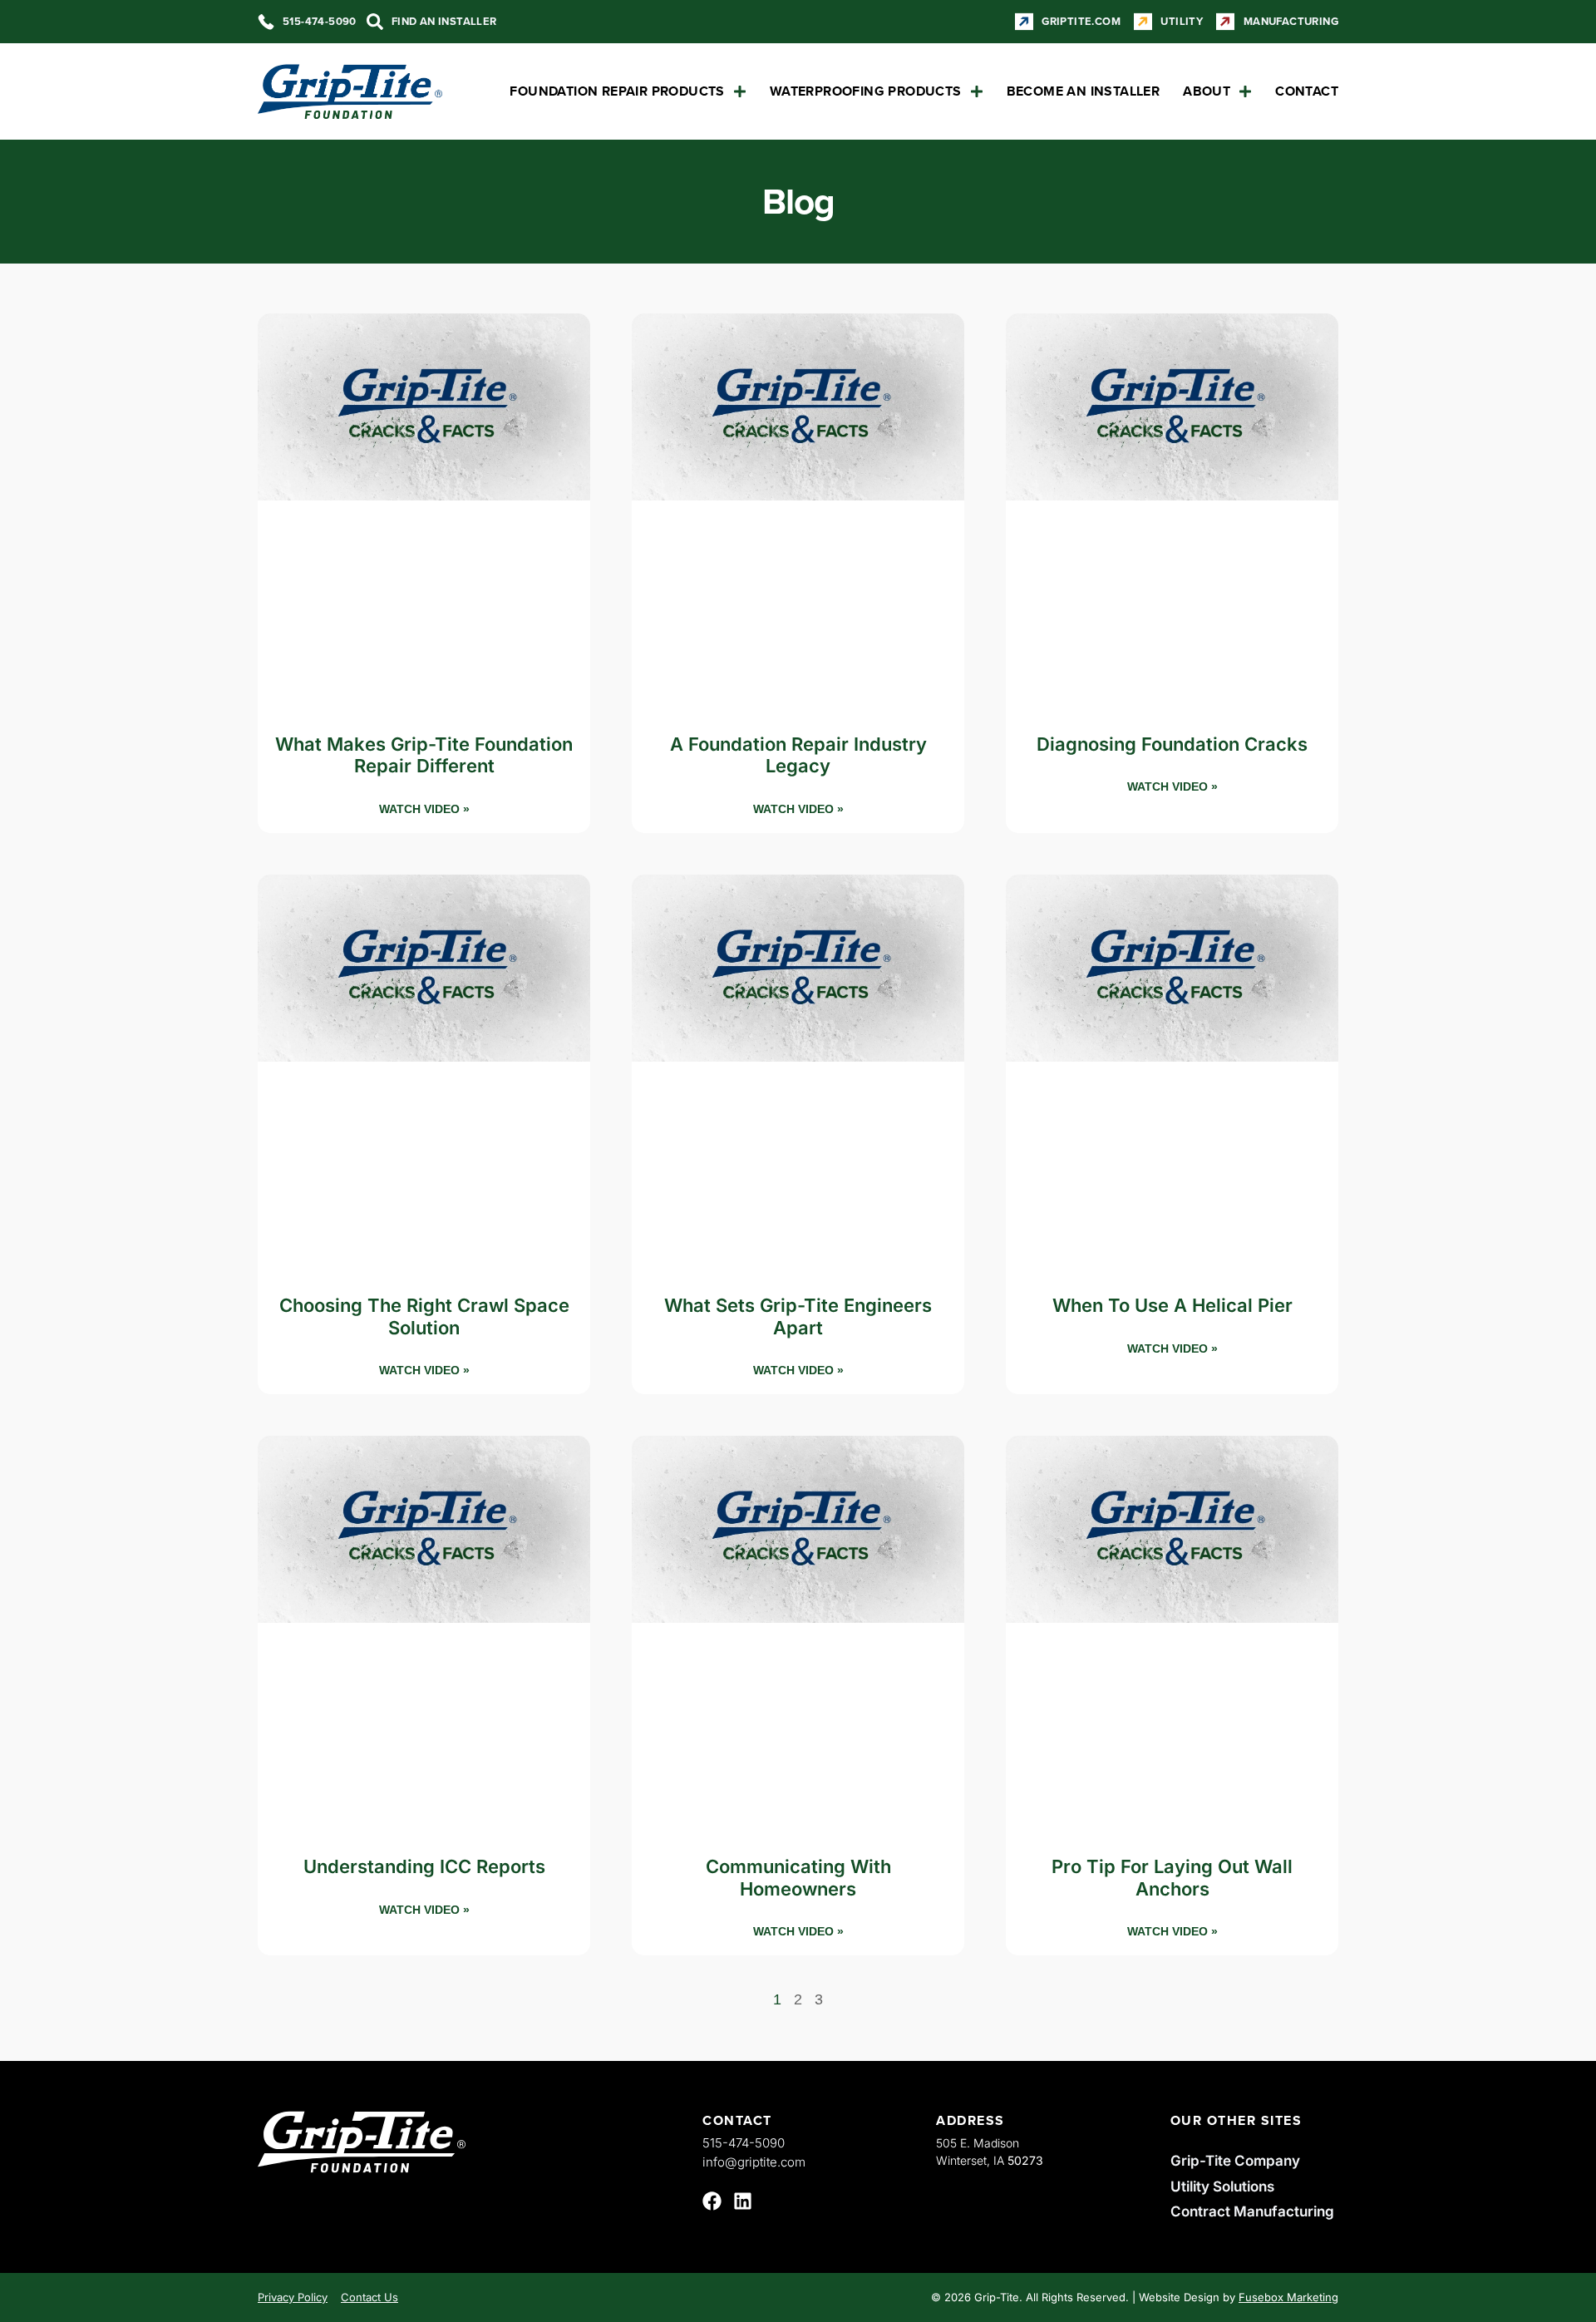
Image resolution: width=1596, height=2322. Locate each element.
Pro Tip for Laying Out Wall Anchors (1172, 1877)
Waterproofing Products (866, 91)
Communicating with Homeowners (798, 1877)
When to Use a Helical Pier (1172, 1305)
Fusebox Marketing (1288, 2297)
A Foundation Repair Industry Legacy (798, 755)
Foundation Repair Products (617, 91)
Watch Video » (424, 809)
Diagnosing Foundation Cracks (1172, 744)
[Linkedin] (743, 2201)
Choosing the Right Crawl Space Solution (424, 1316)
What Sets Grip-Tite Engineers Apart (798, 1316)
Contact (1307, 91)
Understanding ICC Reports (424, 1866)
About (1207, 91)
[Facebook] (712, 2201)
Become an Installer (1084, 91)
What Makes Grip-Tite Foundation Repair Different (424, 755)
